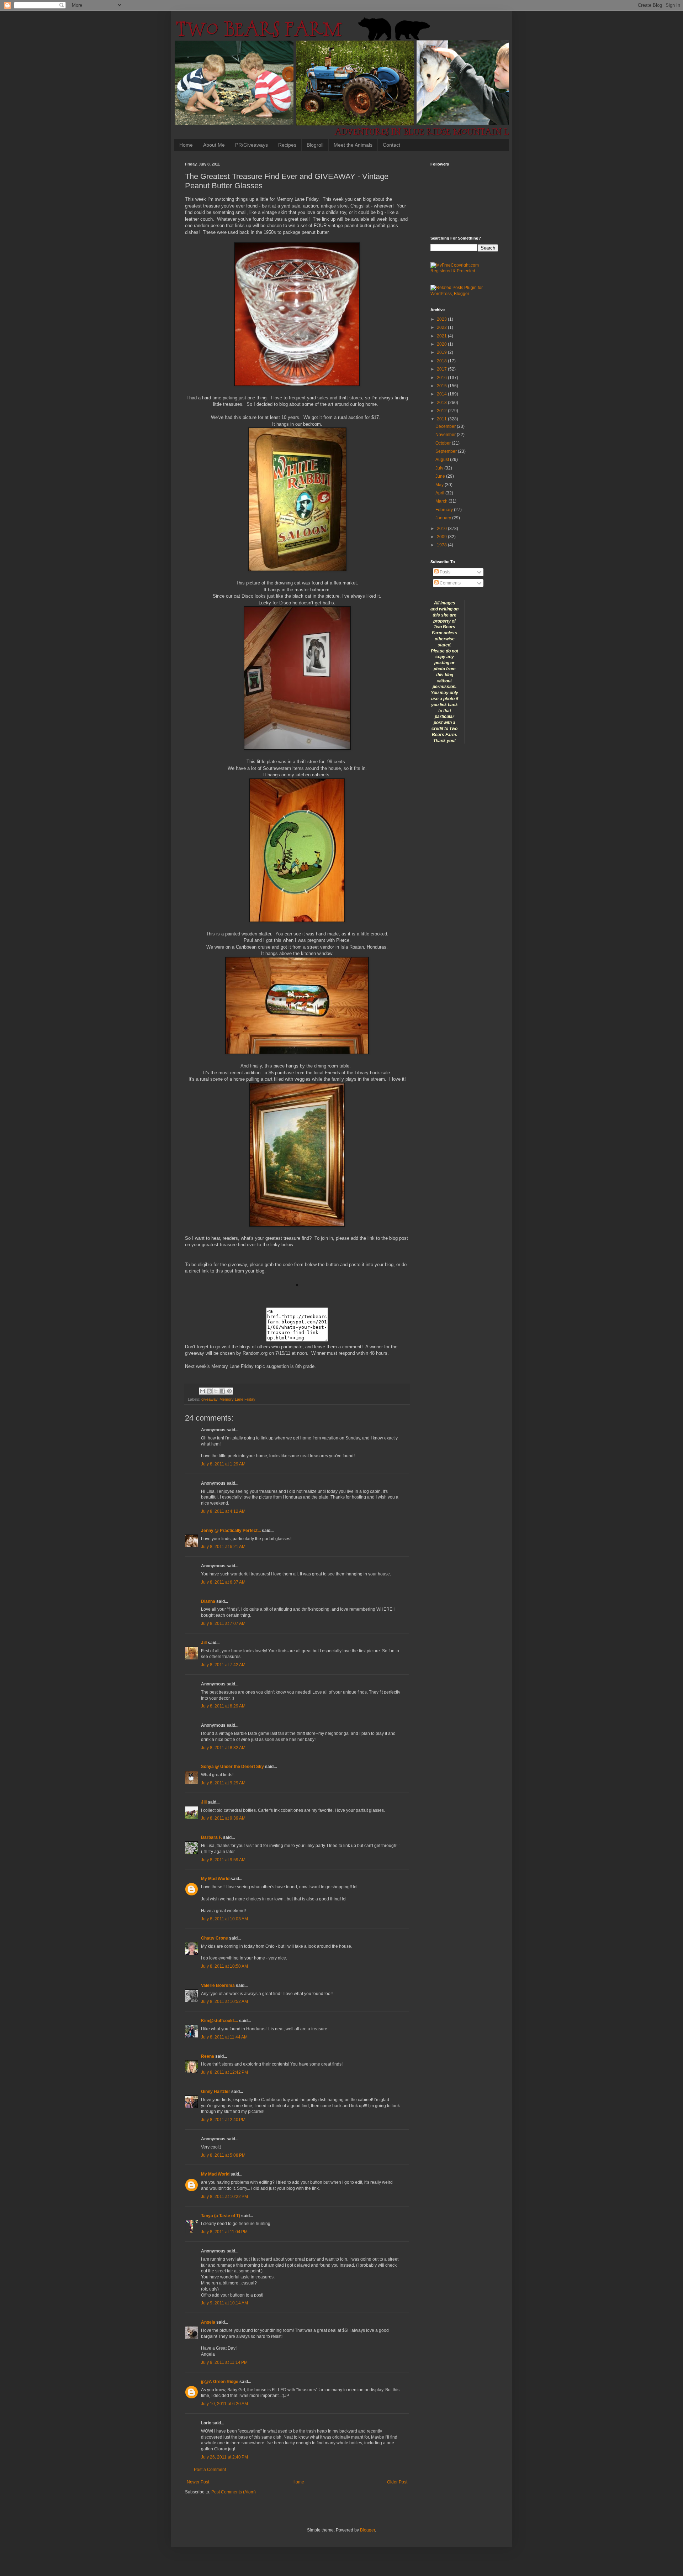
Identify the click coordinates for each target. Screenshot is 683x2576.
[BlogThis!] (209, 1391)
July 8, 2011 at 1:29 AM (223, 1464)
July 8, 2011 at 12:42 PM (224, 2072)
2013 (442, 403)
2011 (442, 419)
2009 (442, 537)
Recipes (287, 145)
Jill (204, 1643)
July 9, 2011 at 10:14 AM (224, 2303)
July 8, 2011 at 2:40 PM (223, 2120)
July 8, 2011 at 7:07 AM (223, 1623)
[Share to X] (216, 1391)
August (443, 460)
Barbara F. (211, 1837)
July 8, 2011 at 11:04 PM (224, 2232)
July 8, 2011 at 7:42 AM (223, 1665)
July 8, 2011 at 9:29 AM (223, 1783)
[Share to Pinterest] (229, 1391)
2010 (442, 529)
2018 (442, 361)
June (441, 476)
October (444, 443)
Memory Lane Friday (237, 1399)
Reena (208, 2056)
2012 (442, 411)
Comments (450, 583)
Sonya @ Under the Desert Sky (232, 1767)
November (446, 435)
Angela (208, 2322)
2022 (442, 327)
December (446, 426)
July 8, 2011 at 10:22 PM (224, 2197)
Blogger (367, 2530)
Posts (444, 572)
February (445, 510)
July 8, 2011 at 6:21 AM (223, 1547)
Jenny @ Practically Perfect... (231, 1531)
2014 (442, 394)
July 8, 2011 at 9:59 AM (223, 1860)
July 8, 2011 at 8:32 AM (223, 1748)
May (440, 485)
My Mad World (215, 1879)
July (440, 468)
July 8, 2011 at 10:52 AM (224, 2001)
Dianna (208, 1601)
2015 (442, 386)
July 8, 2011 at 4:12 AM (223, 1511)
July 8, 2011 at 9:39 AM (223, 1818)
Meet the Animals (353, 145)
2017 (442, 369)
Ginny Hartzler (216, 2092)
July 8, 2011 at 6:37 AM (223, 1582)
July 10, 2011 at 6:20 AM (224, 2404)
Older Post (397, 2482)
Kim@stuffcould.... (219, 2021)
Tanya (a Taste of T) (221, 2216)
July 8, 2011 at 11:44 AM (224, 2037)
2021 (442, 336)
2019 (442, 352)
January (444, 518)
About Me (214, 145)
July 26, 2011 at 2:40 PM (224, 2457)
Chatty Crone (215, 1938)
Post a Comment (210, 2470)
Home (186, 145)
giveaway (209, 1399)
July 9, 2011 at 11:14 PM (224, 2362)
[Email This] (202, 1391)
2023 (442, 319)
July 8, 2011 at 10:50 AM (224, 1966)
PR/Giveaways (252, 145)
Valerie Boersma (218, 1985)
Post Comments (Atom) (234, 2492)
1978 (442, 545)
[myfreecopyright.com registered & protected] (464, 271)
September (447, 451)
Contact (391, 145)
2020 (442, 344)
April (440, 493)
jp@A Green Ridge (220, 2382)
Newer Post (198, 2482)
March (442, 501)
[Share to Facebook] (223, 1391)
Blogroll (315, 145)
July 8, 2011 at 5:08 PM (223, 2155)
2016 (442, 378)
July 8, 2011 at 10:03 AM (224, 1919)
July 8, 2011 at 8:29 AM (223, 1706)
